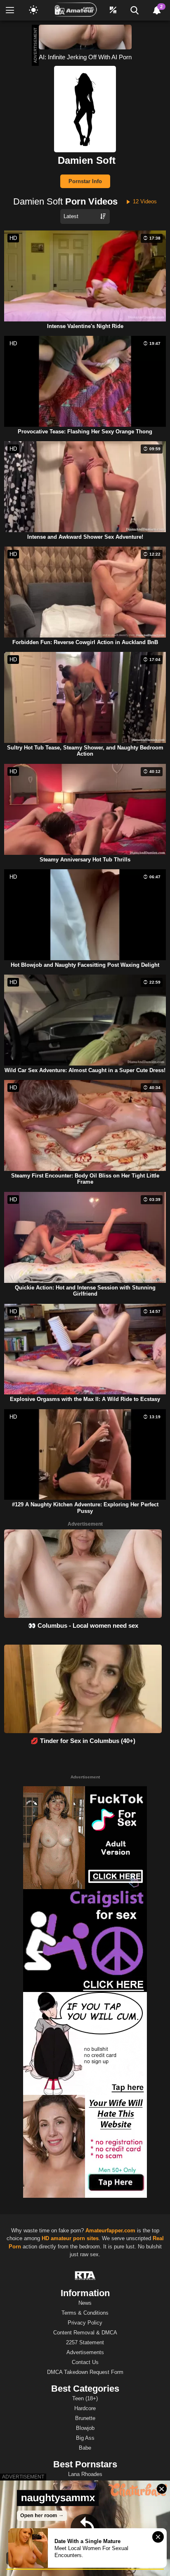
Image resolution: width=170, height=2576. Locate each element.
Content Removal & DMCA (85, 2333)
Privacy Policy (85, 2323)
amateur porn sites (75, 2238)
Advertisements (85, 2352)
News (85, 2303)
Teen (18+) (85, 2398)
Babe (85, 2448)
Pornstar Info (85, 181)
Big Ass (85, 2438)
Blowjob (85, 2428)
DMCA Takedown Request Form (85, 2372)
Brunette (85, 2418)
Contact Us (85, 2362)
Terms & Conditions (85, 2313)
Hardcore (85, 2408)
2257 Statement (85, 2342)
